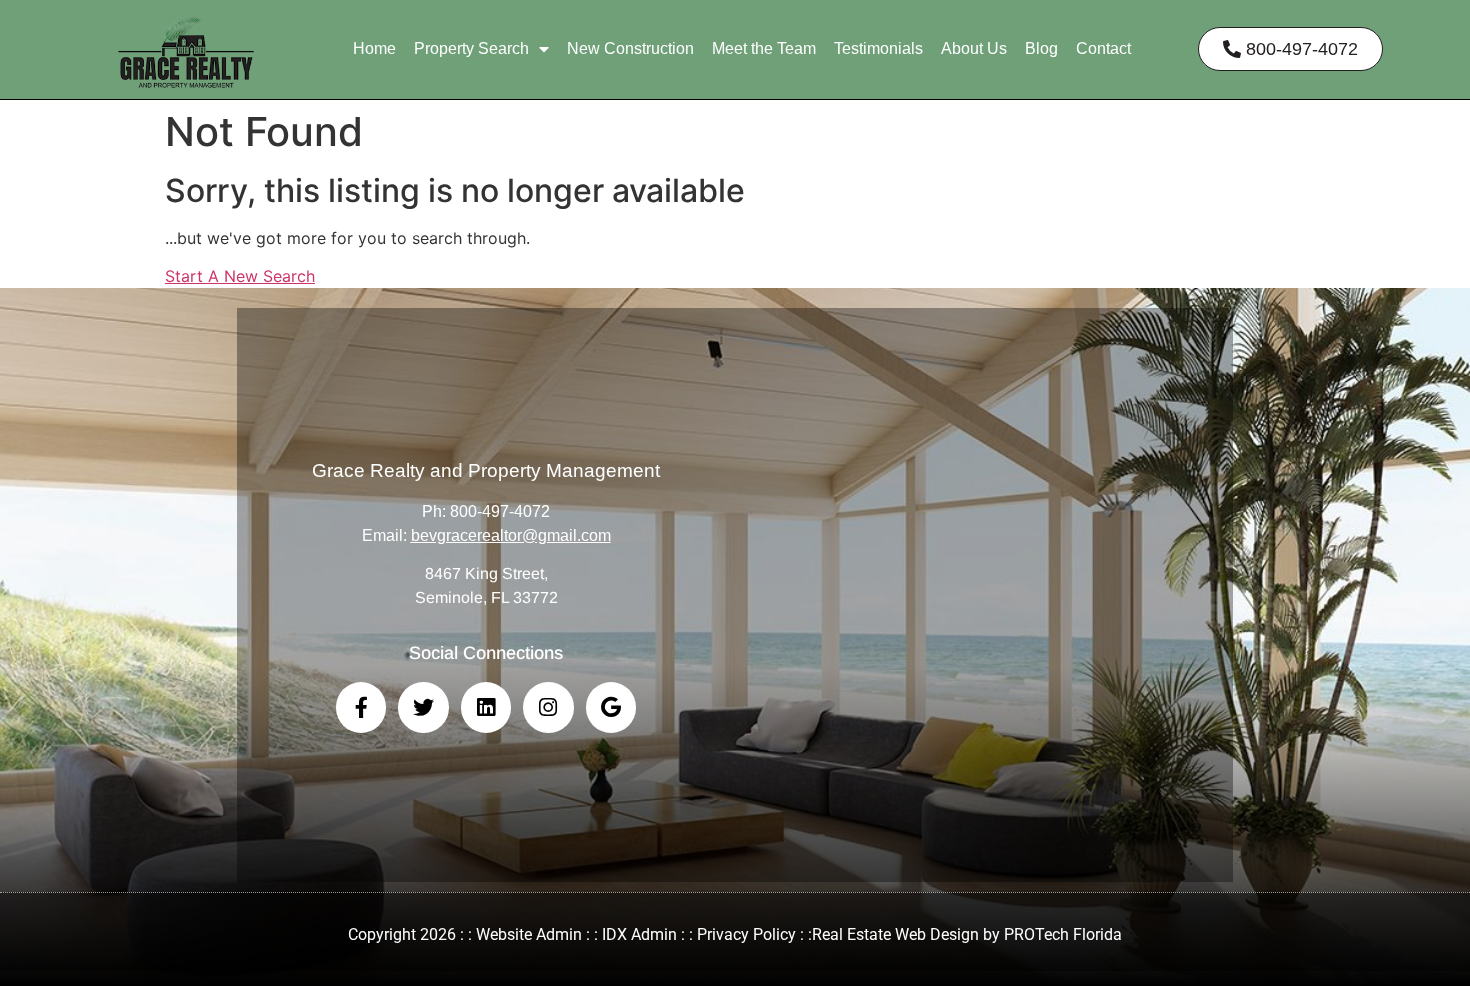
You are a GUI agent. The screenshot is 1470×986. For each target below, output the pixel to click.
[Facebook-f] (361, 707)
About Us (974, 48)
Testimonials (878, 48)
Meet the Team (764, 48)
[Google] (611, 707)
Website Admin (529, 934)
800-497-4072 (500, 511)
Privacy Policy (746, 934)
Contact (1103, 48)
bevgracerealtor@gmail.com (511, 535)
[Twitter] (423, 707)
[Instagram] (548, 707)
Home (374, 48)
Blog (1041, 48)
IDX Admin (639, 934)
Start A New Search (240, 276)
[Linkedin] (486, 707)
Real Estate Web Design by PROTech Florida (967, 934)
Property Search (471, 48)
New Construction (630, 48)
